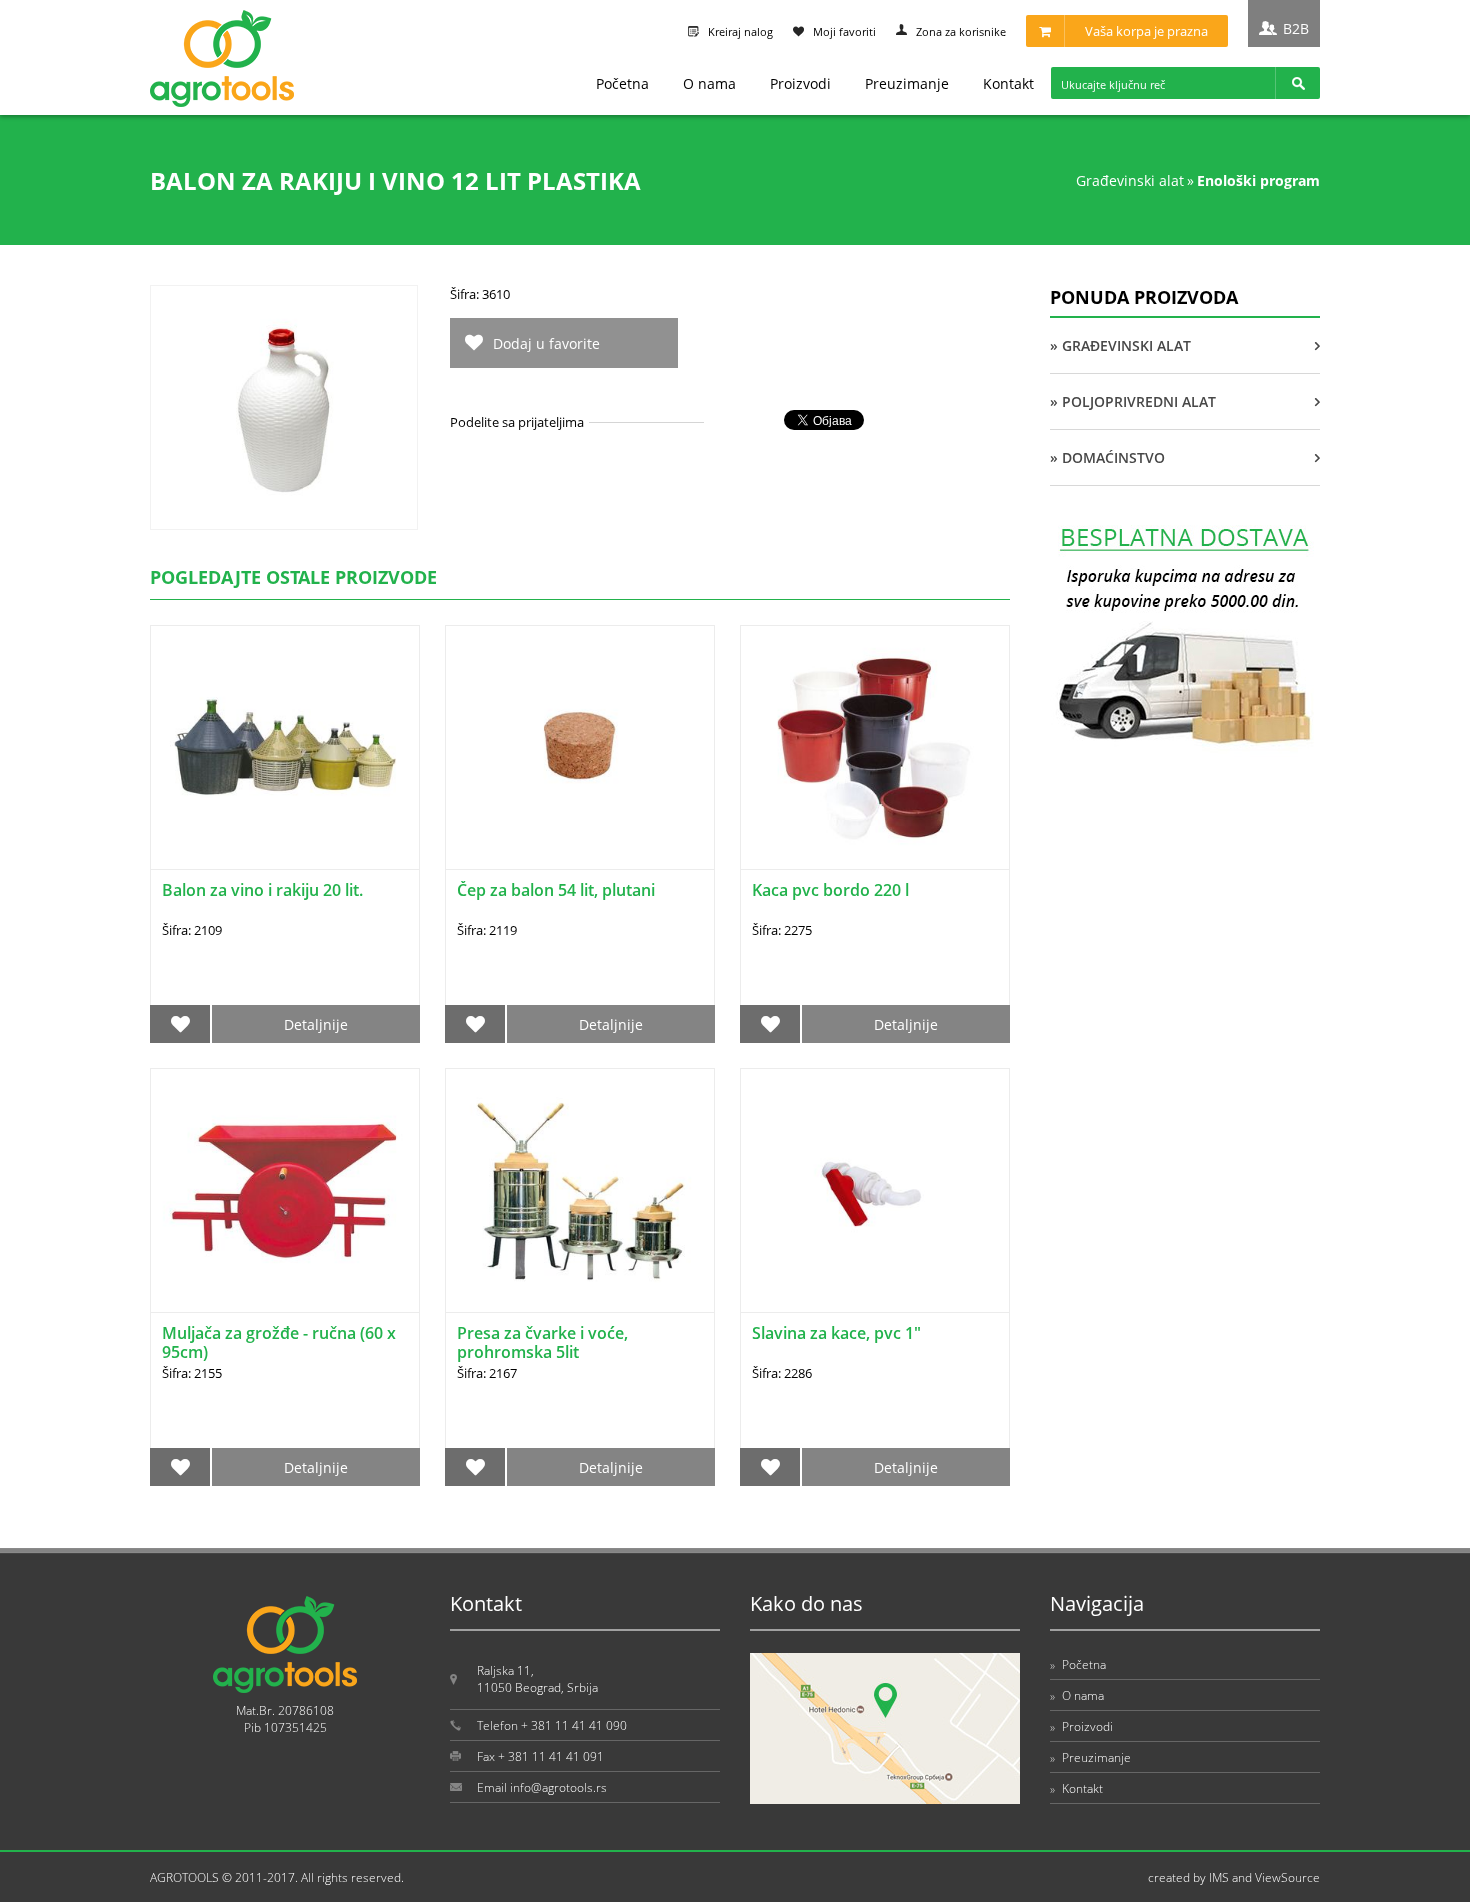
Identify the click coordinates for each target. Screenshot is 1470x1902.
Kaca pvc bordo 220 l (830, 890)
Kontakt (1008, 83)
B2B (1296, 28)
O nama (709, 83)
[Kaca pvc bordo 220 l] (875, 747)
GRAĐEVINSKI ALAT (1130, 180)
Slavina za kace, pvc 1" (836, 1333)
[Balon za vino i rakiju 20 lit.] (285, 747)
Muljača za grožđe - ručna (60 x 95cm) (279, 1342)
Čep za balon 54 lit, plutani (556, 890)
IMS (1219, 1877)
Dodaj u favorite (546, 343)
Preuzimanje (907, 83)
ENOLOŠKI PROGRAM (1258, 180)
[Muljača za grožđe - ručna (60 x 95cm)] (285, 1190)
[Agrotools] (222, 102)
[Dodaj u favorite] (180, 1024)
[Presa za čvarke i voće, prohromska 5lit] (580, 1190)
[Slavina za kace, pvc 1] (875, 1190)
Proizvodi (800, 83)
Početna (622, 83)
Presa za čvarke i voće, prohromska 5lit (542, 1342)
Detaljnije (316, 1024)
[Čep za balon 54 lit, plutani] (580, 747)
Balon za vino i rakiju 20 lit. (262, 890)
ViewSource (1287, 1877)
